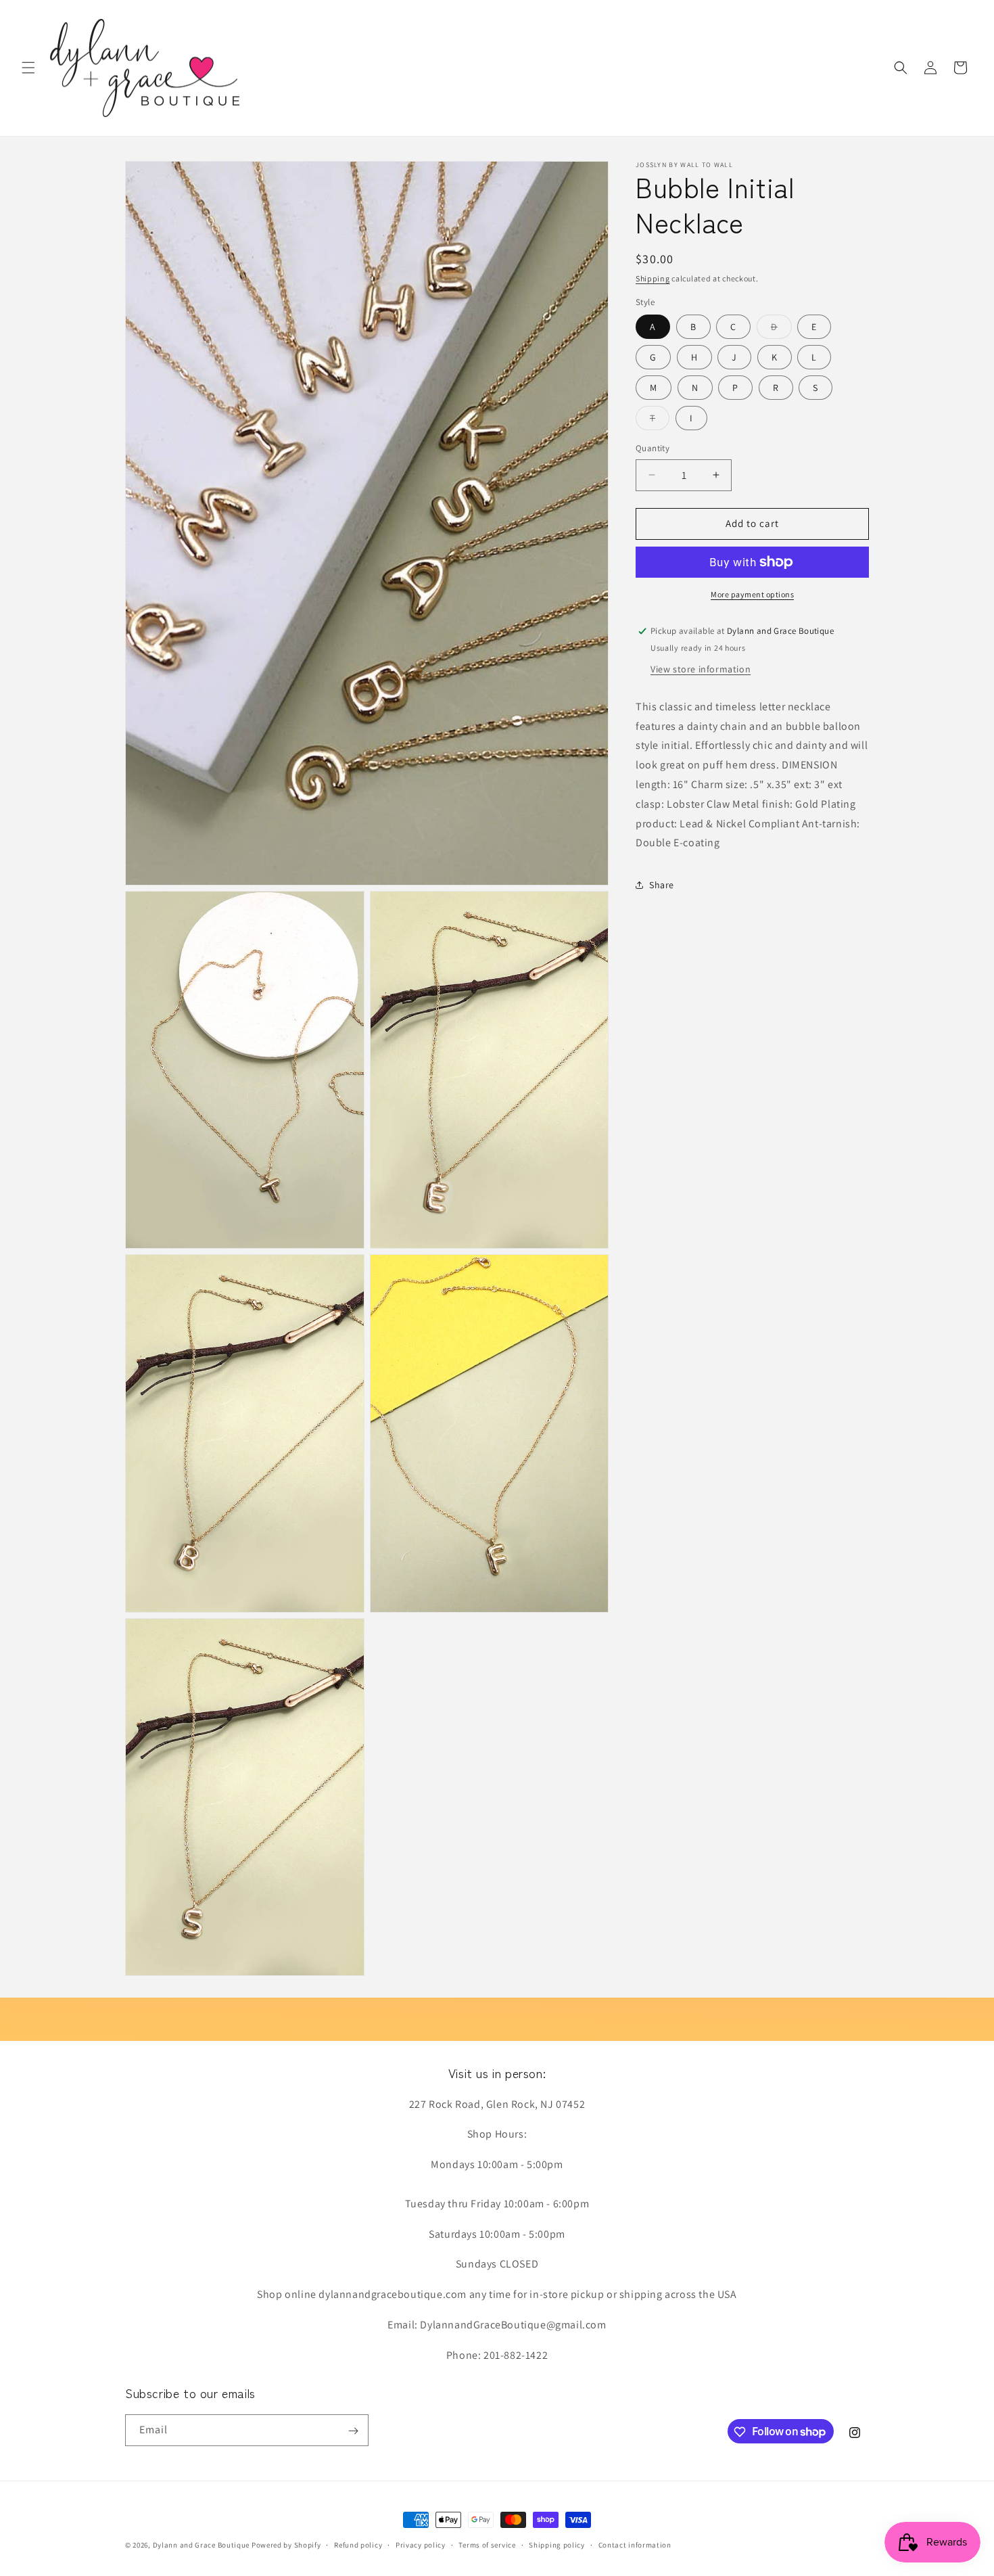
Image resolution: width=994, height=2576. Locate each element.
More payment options (752, 594)
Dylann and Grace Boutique (202, 2545)
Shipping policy (557, 2544)
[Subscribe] (353, 2431)
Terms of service (487, 2544)
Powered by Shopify (286, 2545)
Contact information (635, 2544)
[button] (28, 68)
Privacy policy (421, 2544)
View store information (701, 669)
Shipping (653, 278)
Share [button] (662, 885)
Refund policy (358, 2544)
